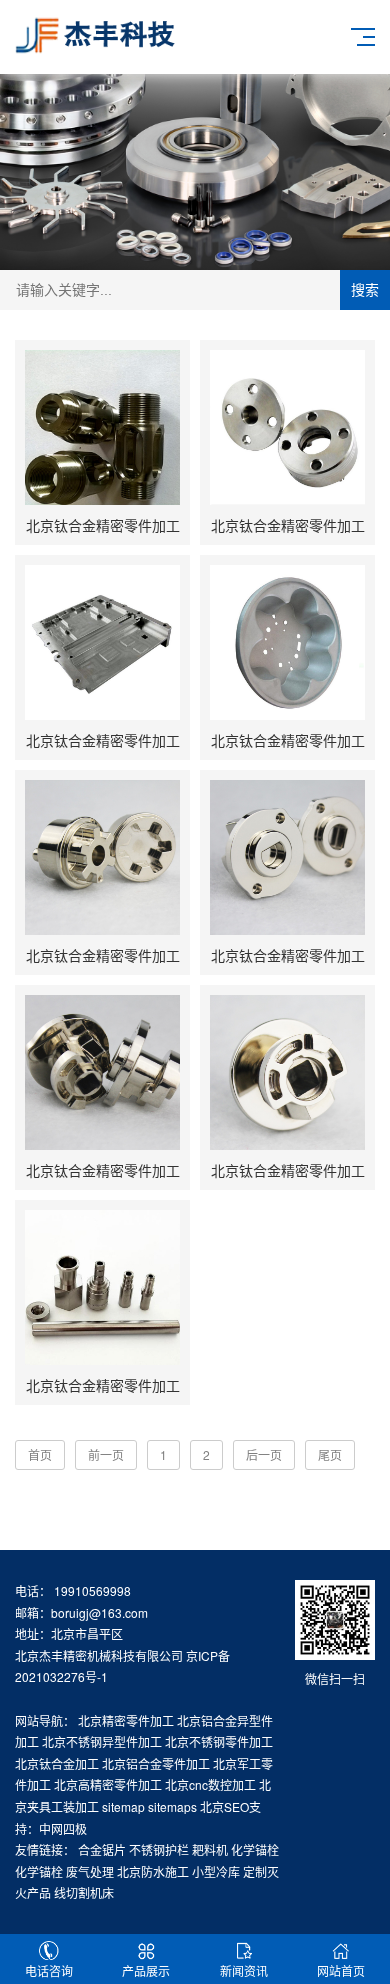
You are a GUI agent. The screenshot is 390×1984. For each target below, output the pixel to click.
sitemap (123, 1806)
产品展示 (146, 1970)
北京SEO (224, 1806)
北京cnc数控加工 (210, 1784)
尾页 (330, 1454)
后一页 (264, 1454)
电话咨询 (49, 1970)
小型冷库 (216, 1871)
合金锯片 (102, 1849)
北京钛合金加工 (57, 1763)
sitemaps (172, 1806)
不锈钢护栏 (159, 1849)
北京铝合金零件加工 (156, 1763)
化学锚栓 (255, 1849)
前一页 (106, 1454)
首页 (40, 1454)
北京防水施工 (153, 1871)
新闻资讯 (244, 1970)
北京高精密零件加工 (108, 1784)
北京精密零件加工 (126, 1720)
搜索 (365, 290)
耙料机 (210, 1849)
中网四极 (63, 1828)
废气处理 (90, 1871)
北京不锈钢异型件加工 (102, 1741)
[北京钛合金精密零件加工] (102, 427)
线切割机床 (84, 1892)
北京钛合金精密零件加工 (103, 525)
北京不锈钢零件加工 (219, 1741)
